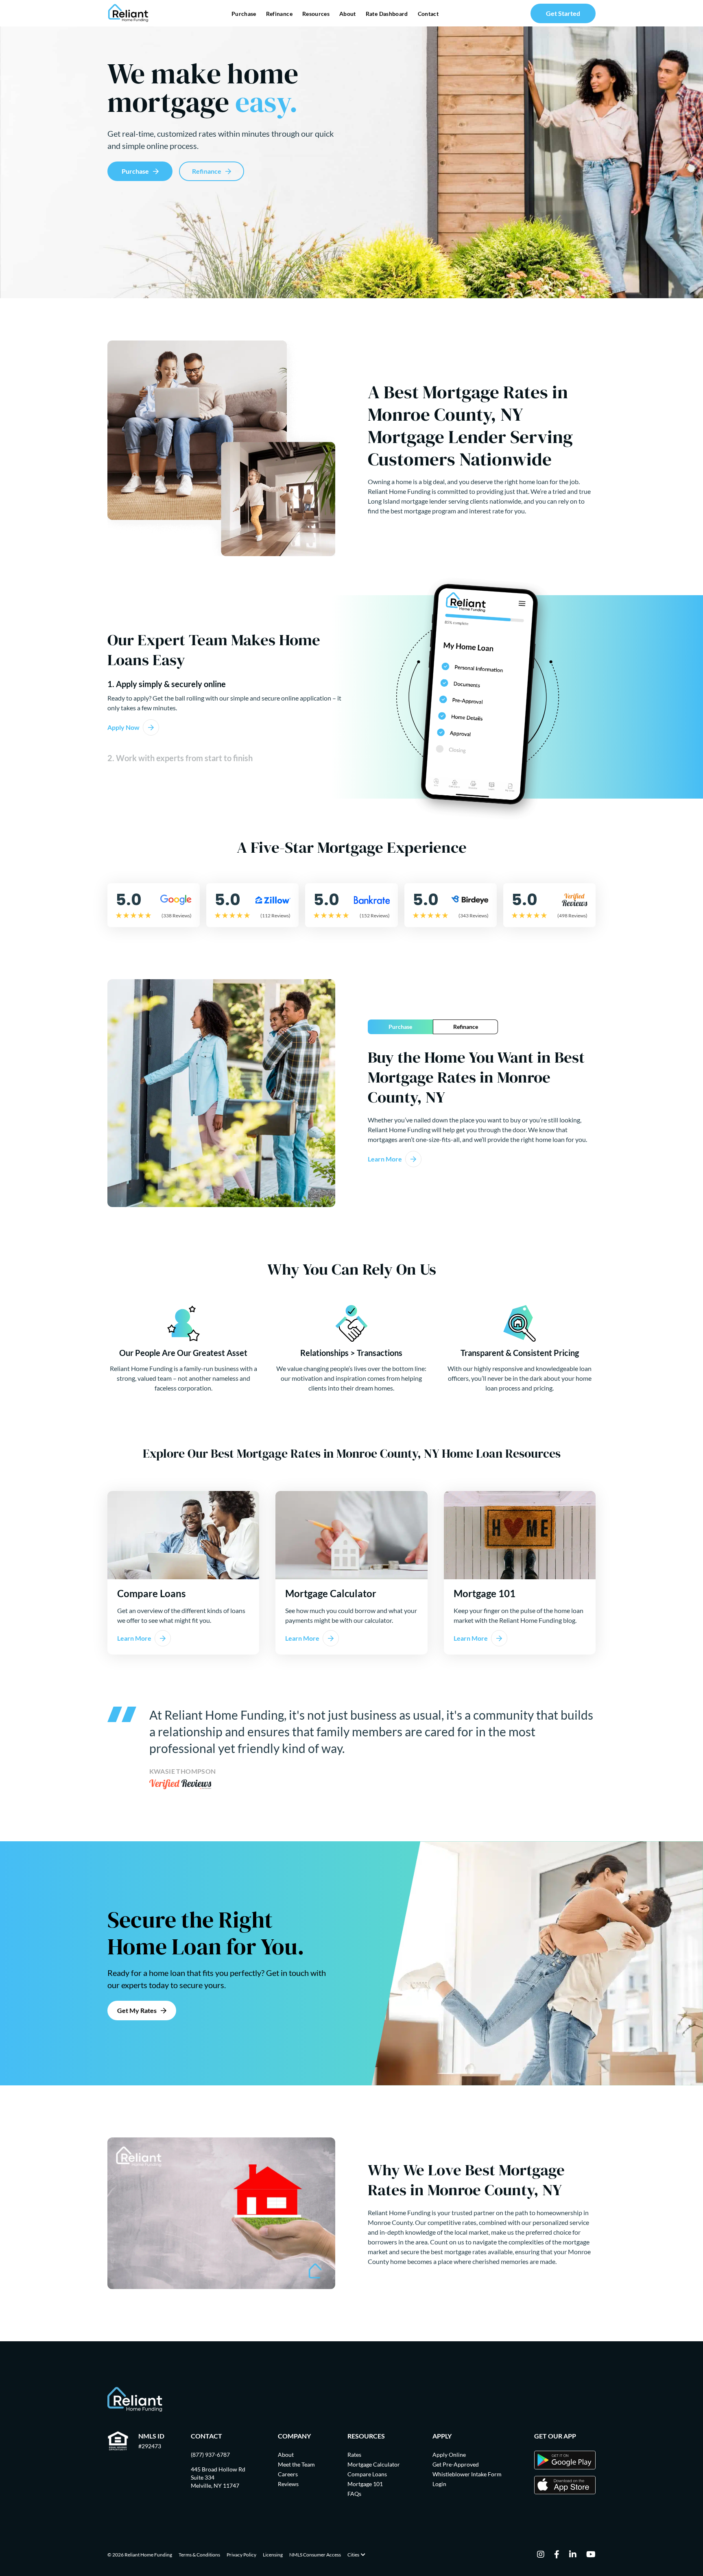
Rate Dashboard (387, 14)
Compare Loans (367, 2474)
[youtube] (591, 2555)
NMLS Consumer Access (315, 2555)
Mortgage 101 (365, 2484)
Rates (354, 2455)
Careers (288, 2474)
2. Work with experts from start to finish (180, 758)
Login (439, 2484)
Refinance (279, 14)
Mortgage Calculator (374, 2464)
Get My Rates (137, 2010)
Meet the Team (296, 2464)
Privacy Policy (241, 2555)
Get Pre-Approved (456, 2464)
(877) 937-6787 (210, 2455)
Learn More (385, 1159)
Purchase (244, 14)
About (348, 14)
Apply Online (449, 2455)
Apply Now (123, 727)
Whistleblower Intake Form (467, 2474)
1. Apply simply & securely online (167, 684)
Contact (428, 14)
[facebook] (557, 2555)
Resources (316, 14)
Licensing (273, 2555)
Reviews (288, 2484)
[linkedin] (573, 2555)
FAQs (354, 2494)
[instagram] (541, 2555)
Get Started (563, 13)
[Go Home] (128, 13)
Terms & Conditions (199, 2555)
